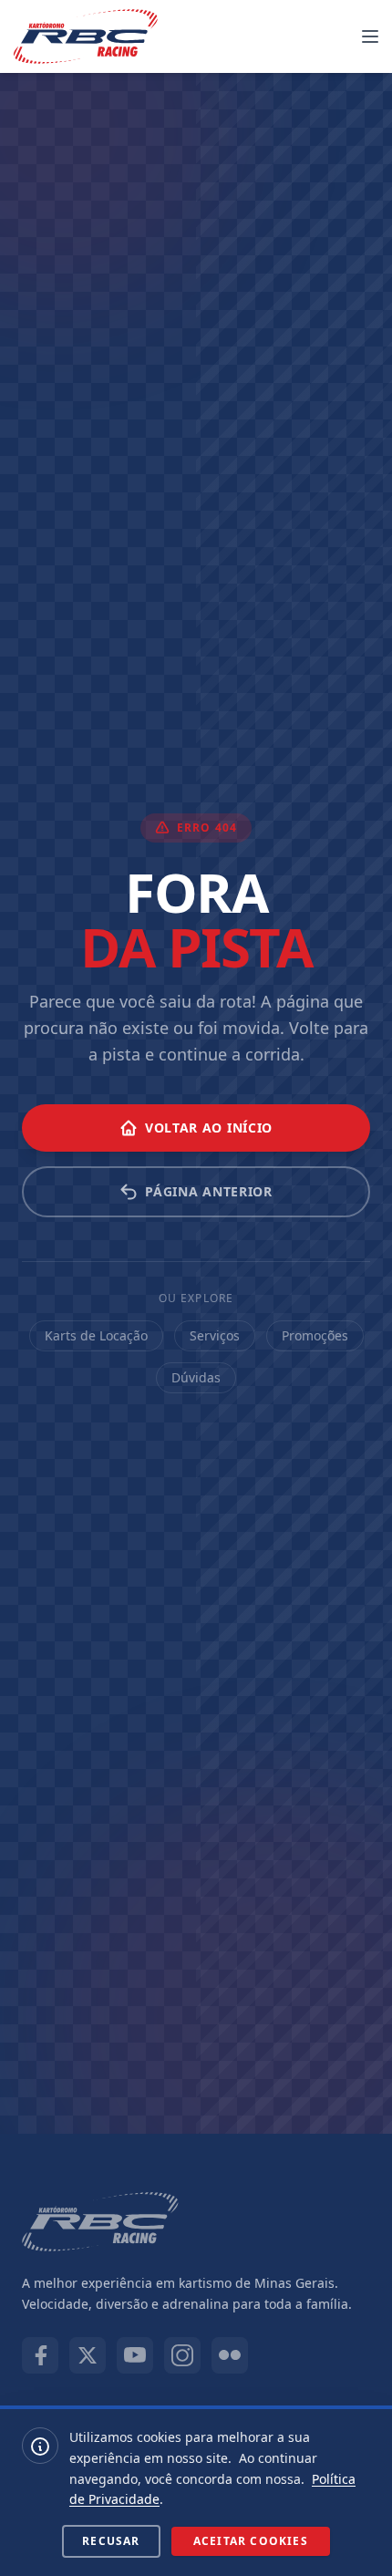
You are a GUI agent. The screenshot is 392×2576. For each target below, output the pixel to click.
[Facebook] (40, 2355)
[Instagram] (182, 2355)
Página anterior (209, 1191)
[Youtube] (135, 2355)
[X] (88, 2355)
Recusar (111, 2541)
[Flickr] (230, 2355)
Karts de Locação (96, 1335)
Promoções (315, 1335)
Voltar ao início (209, 1128)
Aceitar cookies (251, 2541)
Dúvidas (196, 1377)
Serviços (215, 1335)
